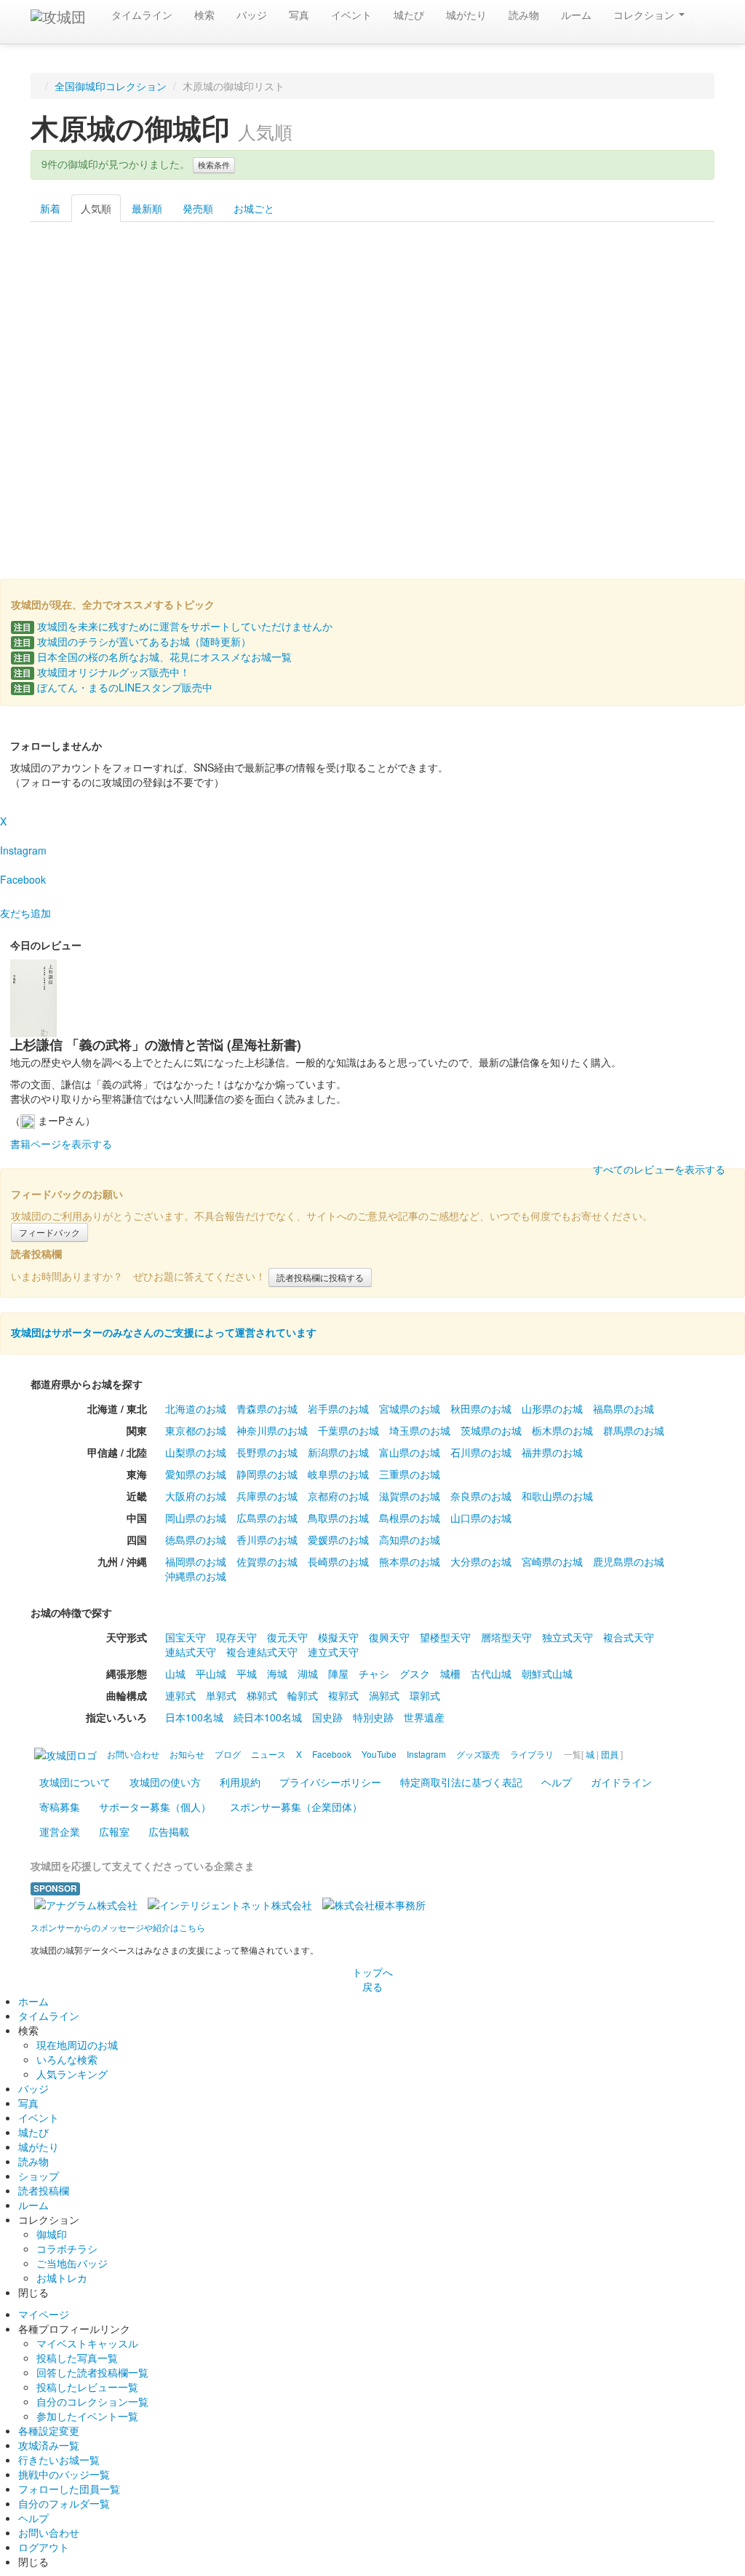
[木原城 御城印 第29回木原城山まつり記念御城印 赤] (88, 465)
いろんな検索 (67, 2059)
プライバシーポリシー (330, 1782)
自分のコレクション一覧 (92, 2401)
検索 (204, 15)
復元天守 (287, 1637)
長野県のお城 (267, 1452)
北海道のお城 (196, 1408)
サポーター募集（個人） (155, 1807)
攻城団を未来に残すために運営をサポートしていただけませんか (173, 626)
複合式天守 (629, 1637)
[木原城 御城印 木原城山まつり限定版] (88, 313)
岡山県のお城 (196, 1518)
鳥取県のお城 (338, 1518)
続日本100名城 (268, 1717)
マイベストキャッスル (87, 2343)
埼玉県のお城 (420, 1430)
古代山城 (491, 1673)
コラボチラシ (67, 2248)
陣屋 (338, 1673)
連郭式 (180, 1695)
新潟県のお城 (338, 1452)
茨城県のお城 (491, 1430)
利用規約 (240, 1782)
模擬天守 (338, 1637)
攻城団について (75, 1782)
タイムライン (142, 15)
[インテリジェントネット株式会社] (230, 1903)
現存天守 (236, 1637)
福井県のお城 (552, 1452)
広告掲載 (169, 1831)
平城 (247, 1673)
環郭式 (425, 1695)
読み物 (524, 15)
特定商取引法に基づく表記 (461, 1782)
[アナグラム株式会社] (86, 1903)
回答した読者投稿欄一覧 (92, 2372)
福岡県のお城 (196, 1561)
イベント (351, 15)
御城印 (52, 2234)
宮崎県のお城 (552, 1561)
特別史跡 (373, 1717)
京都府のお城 (338, 1496)
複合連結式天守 (262, 1652)
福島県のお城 (624, 1408)
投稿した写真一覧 (77, 2358)
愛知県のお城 (196, 1474)
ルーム (576, 15)
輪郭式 (303, 1695)
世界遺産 (424, 1717)
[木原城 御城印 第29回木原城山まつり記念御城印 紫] (202, 465)
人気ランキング (72, 2074)
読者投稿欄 (44, 2190)
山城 (175, 1673)
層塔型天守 (506, 1637)
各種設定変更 (49, 2430)
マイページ (44, 2314)
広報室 (114, 1831)
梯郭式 (262, 1695)
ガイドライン (621, 1782)
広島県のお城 (267, 1518)
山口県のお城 (481, 1518)
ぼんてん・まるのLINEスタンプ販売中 (113, 687)
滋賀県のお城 (410, 1496)
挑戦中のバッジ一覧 (64, 2474)
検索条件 (214, 165)
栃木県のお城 (562, 1430)
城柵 (450, 1673)
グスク (415, 1673)
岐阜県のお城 (338, 1474)
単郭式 (221, 1695)
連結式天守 (191, 1652)
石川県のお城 (481, 1452)
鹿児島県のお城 (629, 1561)
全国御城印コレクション (111, 86)
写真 (299, 15)
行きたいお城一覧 (59, 2460)
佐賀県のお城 (267, 1561)
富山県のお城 (410, 1452)
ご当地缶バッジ (72, 2263)
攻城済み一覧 (49, 2445)
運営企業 (60, 1831)
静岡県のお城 (267, 1474)
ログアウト (44, 2547)
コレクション (645, 15)
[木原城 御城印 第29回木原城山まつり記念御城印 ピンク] (315, 465)
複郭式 (343, 1695)
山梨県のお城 (196, 1452)
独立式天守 (567, 1637)
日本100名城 (194, 1717)
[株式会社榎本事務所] (374, 1903)
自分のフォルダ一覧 (64, 2503)
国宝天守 (186, 1637)
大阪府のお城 (196, 1496)
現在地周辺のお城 (77, 2045)
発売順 (198, 208)
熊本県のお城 (410, 1561)
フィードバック (49, 1232)
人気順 (96, 208)
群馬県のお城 (634, 1430)
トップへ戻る (372, 1979)
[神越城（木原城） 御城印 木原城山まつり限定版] (430, 313)
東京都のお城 (196, 1430)
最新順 (147, 208)
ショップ (39, 2176)
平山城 (211, 1673)
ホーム (33, 2001)
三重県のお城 (410, 1474)
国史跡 (327, 1717)
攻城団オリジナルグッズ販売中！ (102, 672)
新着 (50, 208)
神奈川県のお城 (272, 1430)
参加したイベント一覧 (87, 2416)
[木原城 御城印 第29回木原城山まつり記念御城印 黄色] (544, 313)
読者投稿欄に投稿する (320, 1277)
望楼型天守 (445, 1637)
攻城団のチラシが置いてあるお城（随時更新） (132, 641)
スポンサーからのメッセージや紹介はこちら (118, 1927)
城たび (409, 15)
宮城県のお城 (410, 1408)
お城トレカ (62, 2278)
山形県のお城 (552, 1408)
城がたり (466, 15)
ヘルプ (557, 1782)
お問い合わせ (49, 2532)
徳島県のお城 (196, 1539)
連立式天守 (333, 1652)
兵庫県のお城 (267, 1496)
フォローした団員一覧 (69, 2489)
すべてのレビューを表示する (659, 1169)
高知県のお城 (410, 1539)
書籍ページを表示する (61, 1144)
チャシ (374, 1673)
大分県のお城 (481, 1561)
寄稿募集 (60, 1807)
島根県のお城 (410, 1518)
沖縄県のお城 (196, 1576)
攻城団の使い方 (165, 1782)
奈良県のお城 (481, 1496)
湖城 (308, 1673)
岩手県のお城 (338, 1408)
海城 (277, 1673)
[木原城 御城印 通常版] (202, 313)
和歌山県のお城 (557, 1496)
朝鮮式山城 (547, 1673)
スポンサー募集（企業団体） (296, 1807)
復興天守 (389, 1637)
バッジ (252, 15)
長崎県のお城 (338, 1561)
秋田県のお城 (481, 1408)
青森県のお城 (267, 1408)
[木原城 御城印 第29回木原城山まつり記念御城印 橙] (657, 313)
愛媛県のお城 (338, 1539)
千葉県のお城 (348, 1430)
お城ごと (254, 208)
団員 (610, 1754)
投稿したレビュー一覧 (87, 2387)
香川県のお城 (267, 1539)
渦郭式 (384, 1695)
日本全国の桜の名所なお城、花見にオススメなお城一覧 (153, 657)
